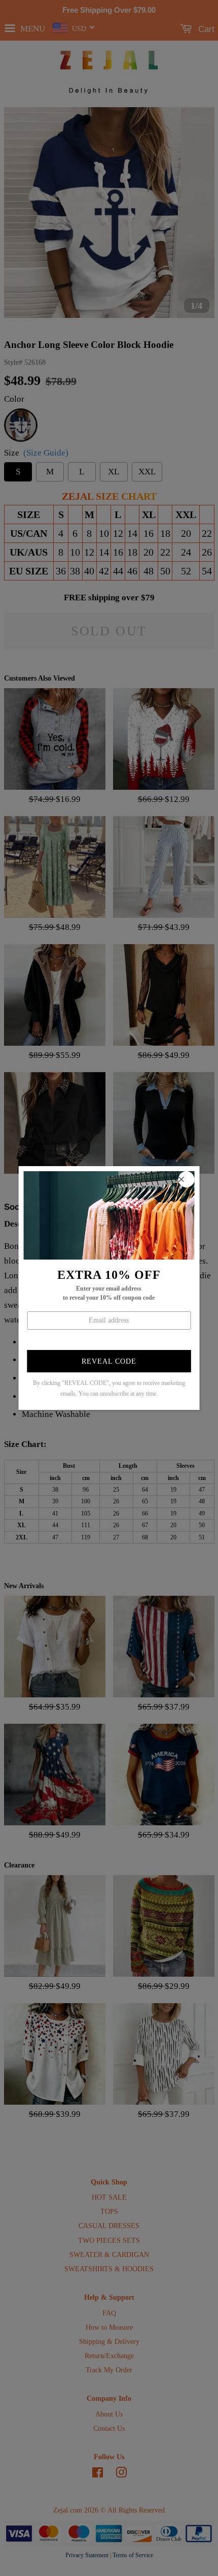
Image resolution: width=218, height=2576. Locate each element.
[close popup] (186, 1179)
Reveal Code (109, 1361)
